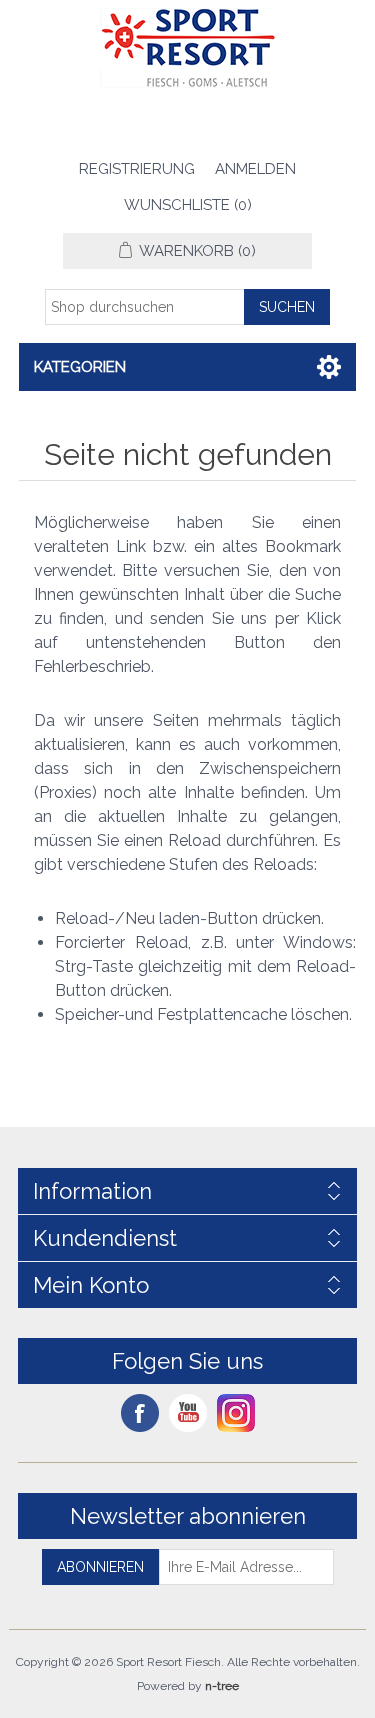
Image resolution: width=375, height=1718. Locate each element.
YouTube (188, 1413)
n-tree (222, 1686)
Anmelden (255, 169)
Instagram (236, 1413)
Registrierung (137, 169)
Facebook (140, 1413)
